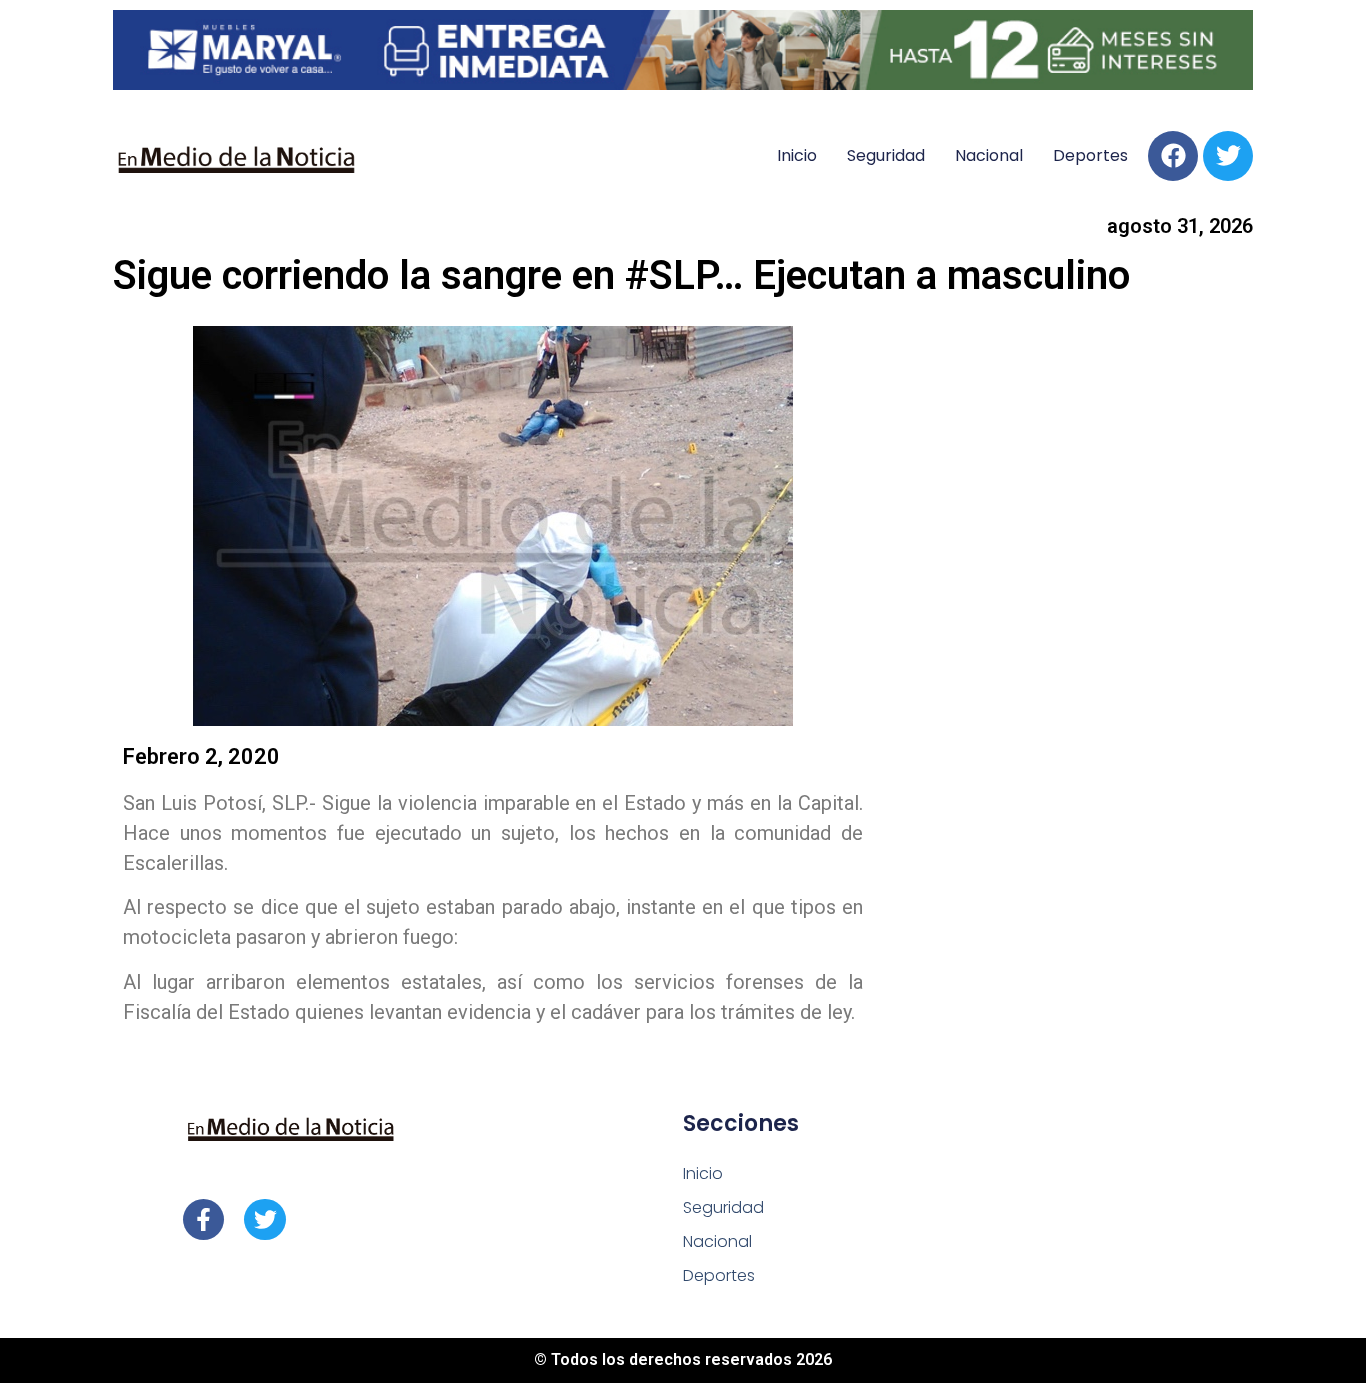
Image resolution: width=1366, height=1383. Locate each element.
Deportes (1090, 155)
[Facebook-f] (203, 1219)
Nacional (989, 155)
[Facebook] (1173, 156)
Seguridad (886, 155)
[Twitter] (1228, 156)
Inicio (797, 155)
